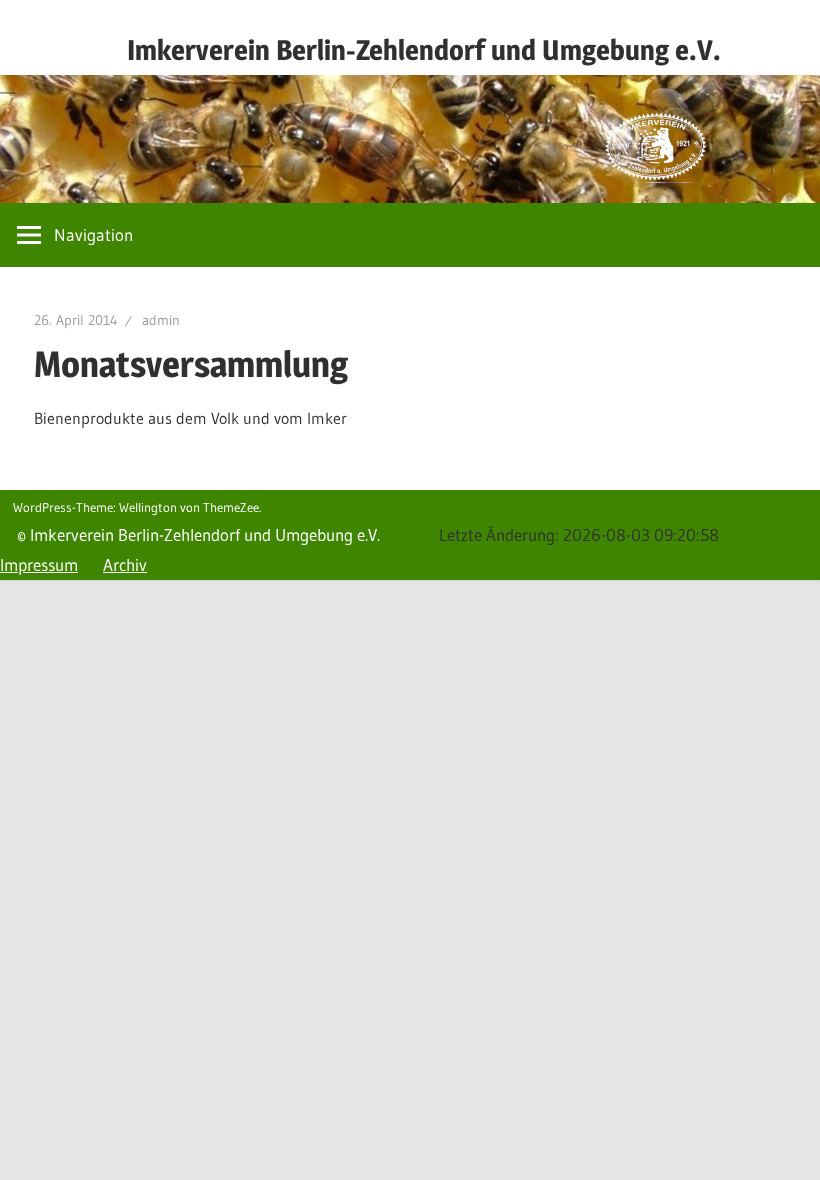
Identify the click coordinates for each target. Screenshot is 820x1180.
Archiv (125, 564)
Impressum (39, 564)
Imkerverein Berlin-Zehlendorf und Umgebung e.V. (424, 50)
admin (161, 320)
